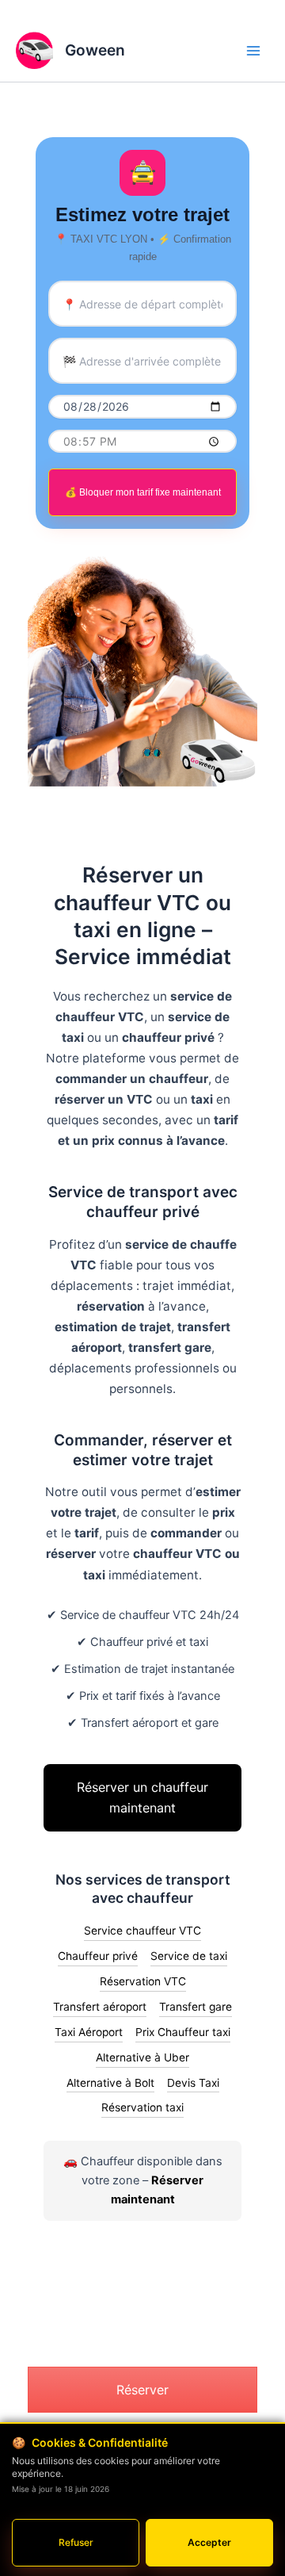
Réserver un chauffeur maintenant (142, 1797)
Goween (95, 50)
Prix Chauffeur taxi (183, 2032)
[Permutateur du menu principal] (253, 50)
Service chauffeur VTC (142, 1931)
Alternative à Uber (142, 2057)
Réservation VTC (143, 1981)
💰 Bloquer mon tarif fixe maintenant (143, 492)
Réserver (142, 2390)
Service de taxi (189, 1956)
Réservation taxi (142, 2107)
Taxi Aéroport (89, 2032)
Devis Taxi (193, 2083)
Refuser (76, 2542)
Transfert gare (196, 2007)
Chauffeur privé (98, 1956)
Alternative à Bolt (110, 2083)
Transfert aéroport (100, 2007)
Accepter (209, 2542)
